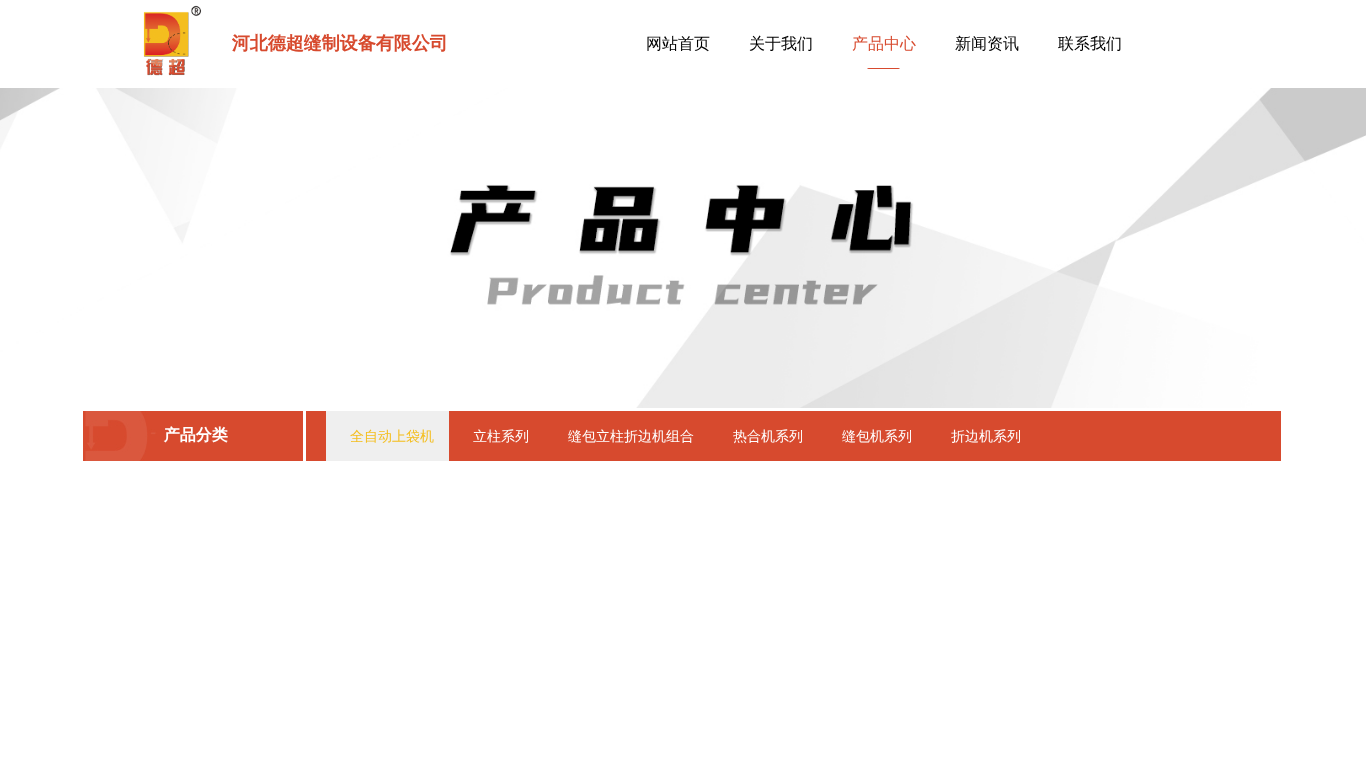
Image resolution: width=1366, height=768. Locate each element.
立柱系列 (501, 436)
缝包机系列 (877, 436)
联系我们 (1090, 43)
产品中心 (884, 43)
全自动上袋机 (392, 436)
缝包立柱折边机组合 (631, 436)
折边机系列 (986, 436)
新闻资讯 (987, 43)
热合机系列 (768, 436)
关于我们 (781, 43)
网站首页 (678, 43)
